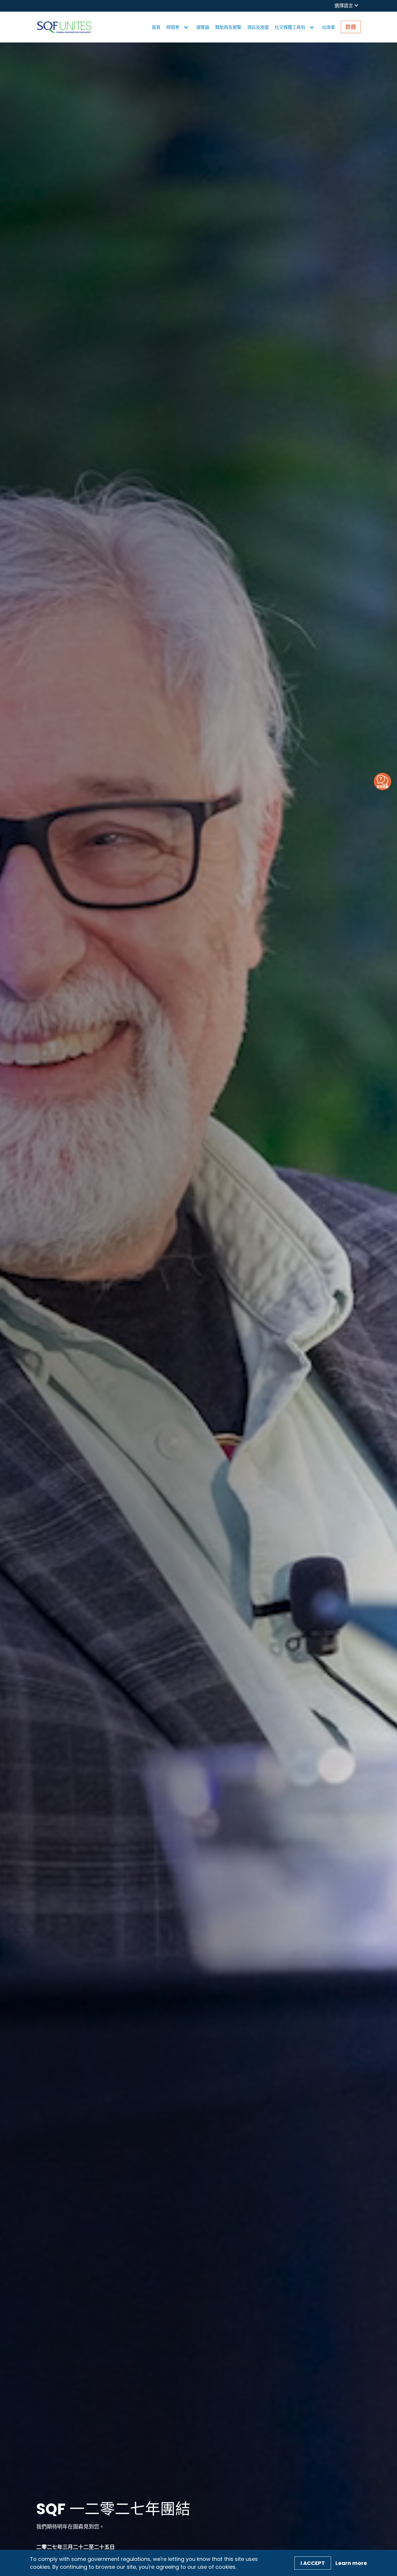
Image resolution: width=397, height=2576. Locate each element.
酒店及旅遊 (258, 27)
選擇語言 (344, 6)
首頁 (156, 27)
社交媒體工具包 (290, 27)
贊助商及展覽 (228, 27)
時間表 (173, 27)
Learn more (351, 2563)
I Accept (313, 2563)
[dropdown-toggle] (186, 27)
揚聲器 (203, 27)
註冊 (351, 27)
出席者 (329, 27)
